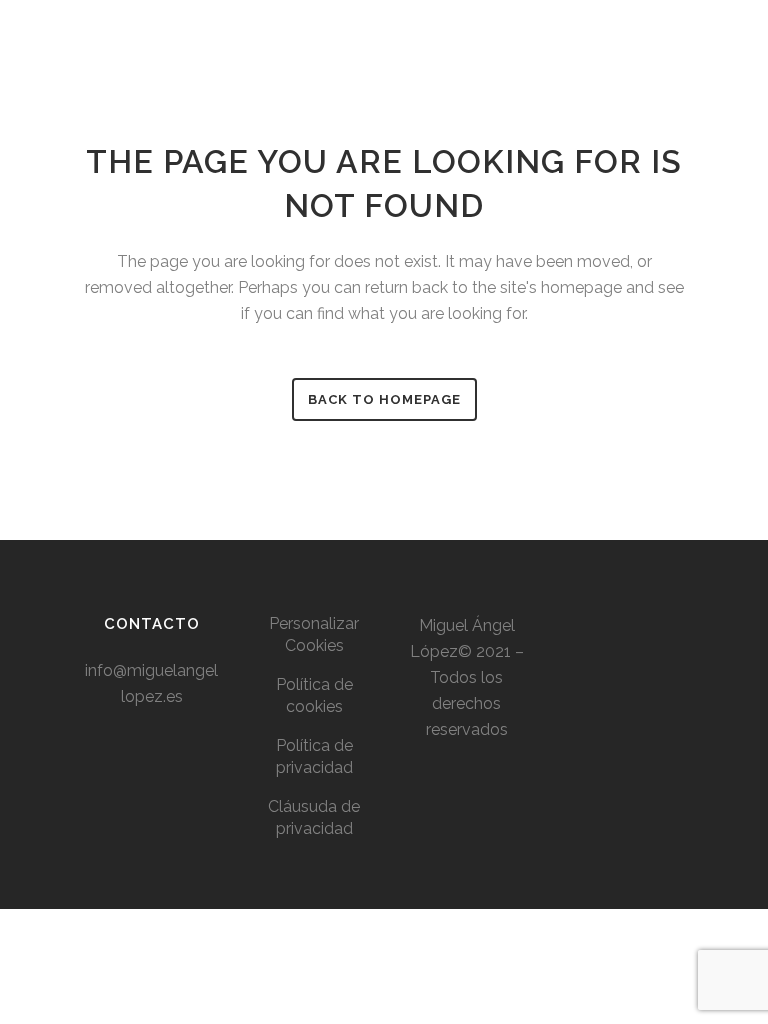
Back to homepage (384, 399)
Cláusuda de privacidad (314, 817)
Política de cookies (314, 695)
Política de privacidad (314, 756)
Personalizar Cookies (314, 634)
